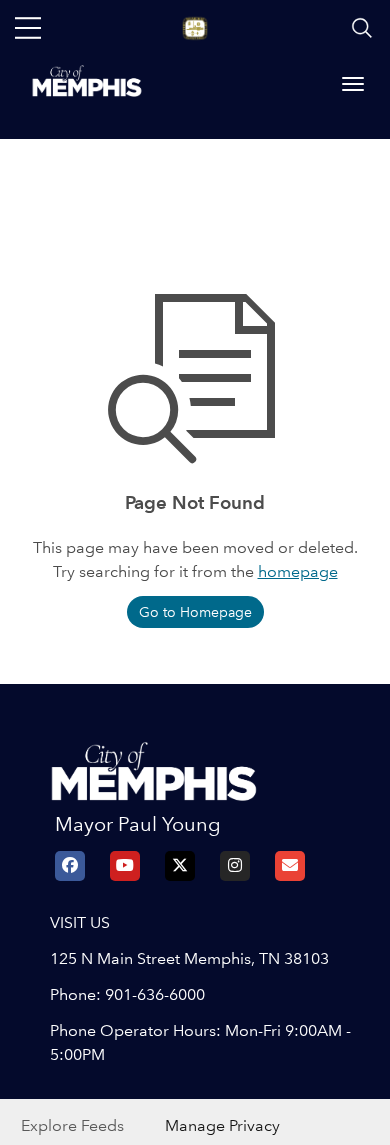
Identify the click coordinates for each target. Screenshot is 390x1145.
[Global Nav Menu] (28, 28)
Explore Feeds (72, 1125)
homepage (298, 571)
